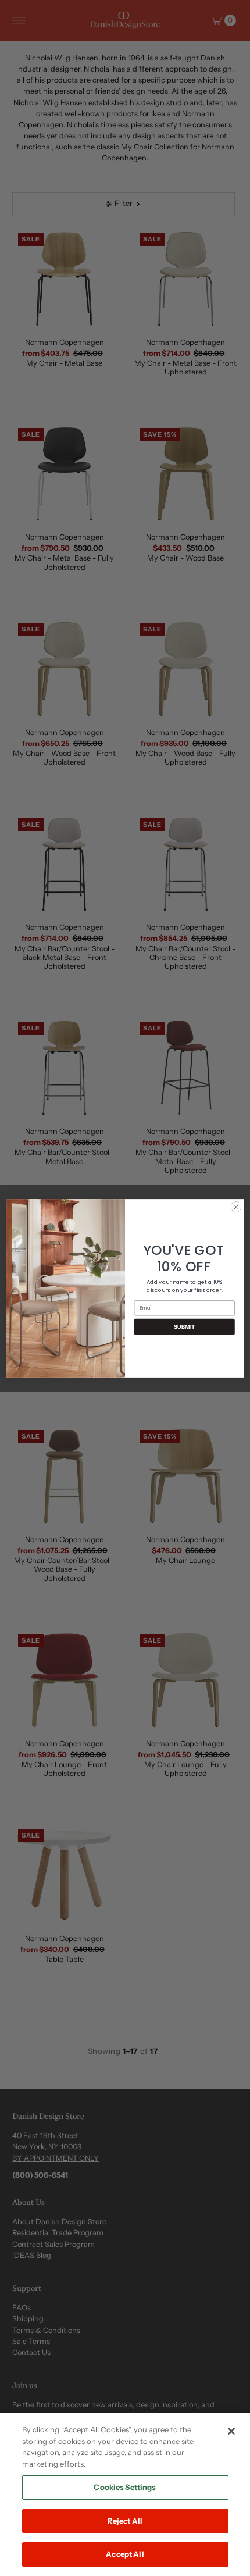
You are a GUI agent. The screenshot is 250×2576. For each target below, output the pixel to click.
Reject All (125, 2521)
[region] (125, 2494)
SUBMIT (185, 1326)
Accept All (125, 2554)
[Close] (231, 2431)
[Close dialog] (236, 1207)
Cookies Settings (125, 2487)
